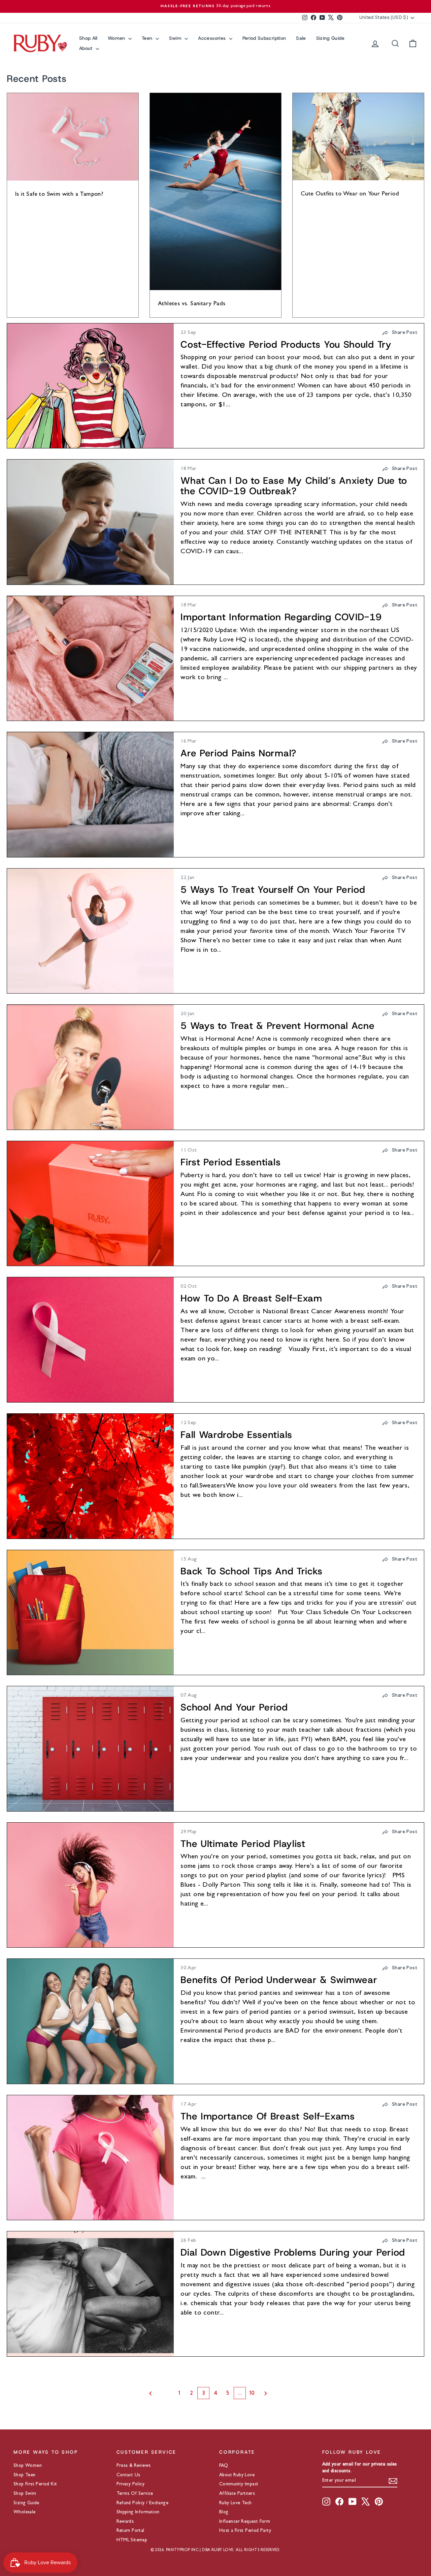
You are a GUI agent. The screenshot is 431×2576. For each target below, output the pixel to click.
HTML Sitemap (132, 2540)
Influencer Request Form (245, 2522)
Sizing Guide (330, 38)
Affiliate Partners (237, 2494)
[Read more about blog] (90, 386)
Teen (148, 38)
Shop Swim (25, 2494)
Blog (224, 2512)
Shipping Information (138, 2512)
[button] (400, 333)
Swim (176, 38)
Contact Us (128, 2475)
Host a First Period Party (245, 2531)
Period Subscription (264, 38)
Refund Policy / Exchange (143, 2503)
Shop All (88, 38)
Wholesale (25, 2512)
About (87, 48)
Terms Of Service (135, 2494)
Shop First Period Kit (35, 2484)
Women (117, 38)
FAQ (224, 2466)
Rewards (125, 2522)
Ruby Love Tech (236, 2503)
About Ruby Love (237, 2475)
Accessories (212, 38)
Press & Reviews (134, 2466)
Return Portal (130, 2531)
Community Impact (239, 2484)
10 (252, 2393)
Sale (301, 38)
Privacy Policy (131, 2484)
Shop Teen (25, 2475)
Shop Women (28, 2466)
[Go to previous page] (158, 2393)
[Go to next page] (273, 2393)
